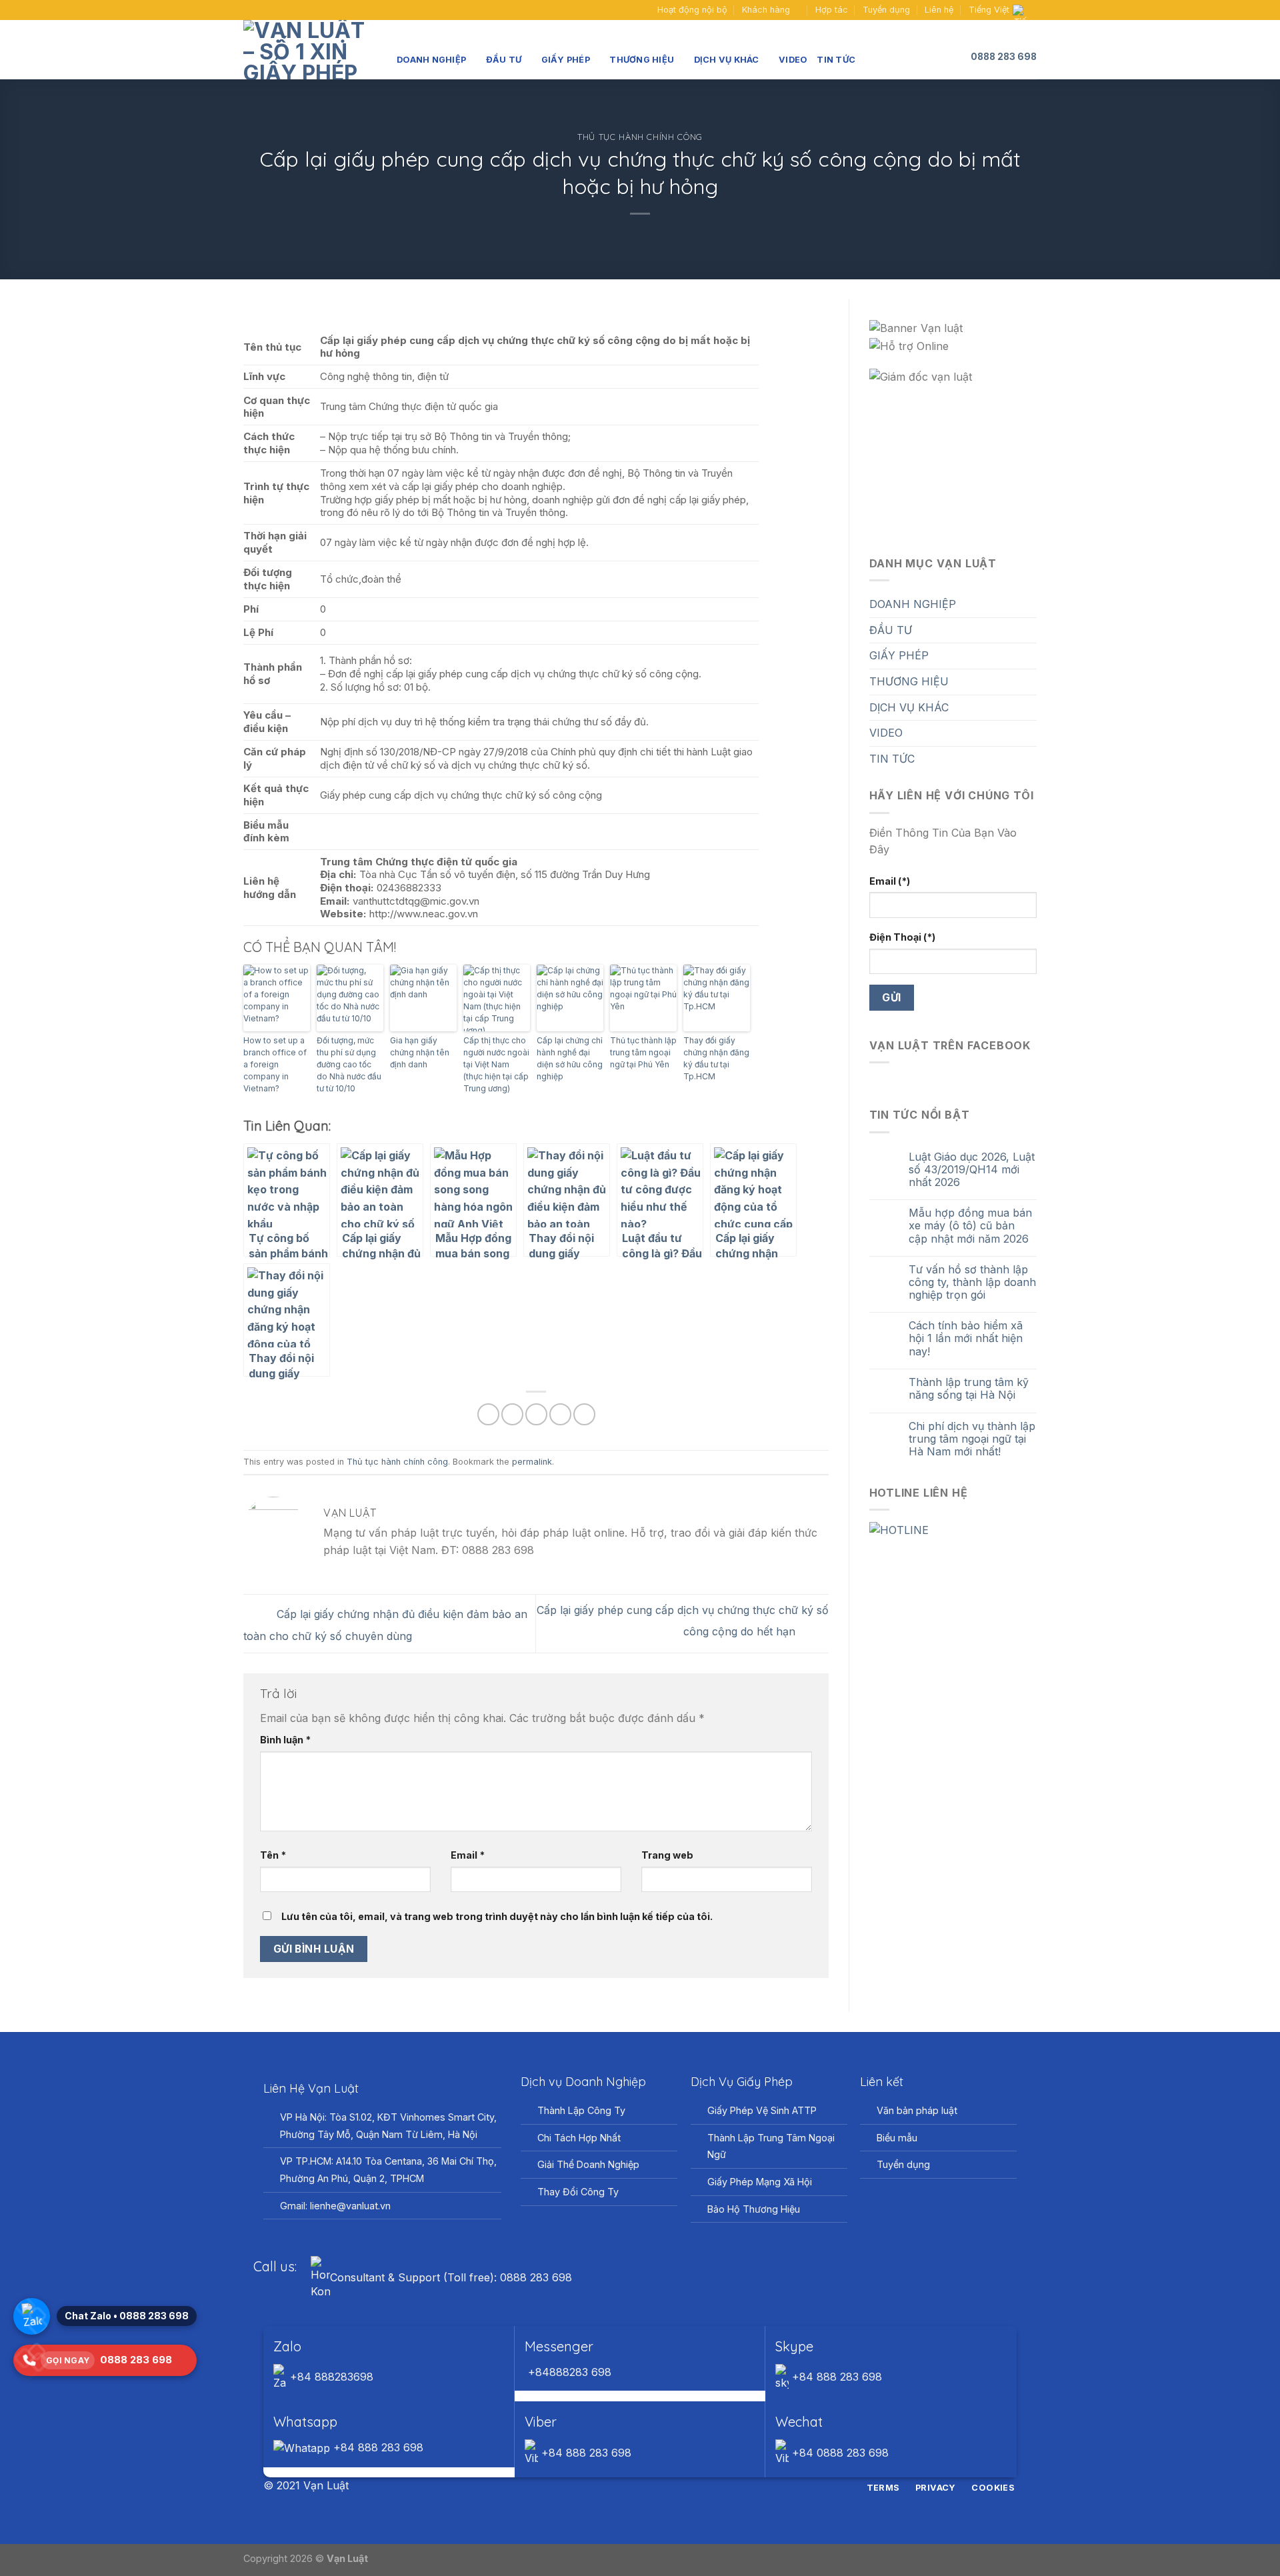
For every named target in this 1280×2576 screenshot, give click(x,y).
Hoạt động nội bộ (692, 10)
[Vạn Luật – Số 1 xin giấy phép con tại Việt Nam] (310, 50)
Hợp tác (832, 10)
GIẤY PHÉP (566, 60)
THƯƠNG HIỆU (642, 60)
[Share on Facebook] (488, 1414)
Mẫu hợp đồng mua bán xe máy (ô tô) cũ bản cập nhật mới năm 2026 (970, 1226)
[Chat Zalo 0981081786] (32, 2316)
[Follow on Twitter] (648, 2487)
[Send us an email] (263, 10)
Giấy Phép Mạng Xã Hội (760, 2182)
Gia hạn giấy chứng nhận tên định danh (420, 1052)
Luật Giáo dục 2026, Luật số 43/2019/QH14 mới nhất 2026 (972, 1170)
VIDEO (793, 60)
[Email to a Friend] (536, 1414)
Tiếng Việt (989, 10)
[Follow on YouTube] (275, 10)
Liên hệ (939, 10)
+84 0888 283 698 (839, 2453)
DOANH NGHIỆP (431, 60)
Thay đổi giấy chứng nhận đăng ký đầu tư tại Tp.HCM (716, 1058)
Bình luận (285, 1740)
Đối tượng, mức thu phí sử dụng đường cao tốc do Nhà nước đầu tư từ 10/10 (349, 1064)
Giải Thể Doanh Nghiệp (588, 2164)
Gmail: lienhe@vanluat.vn (335, 2206)
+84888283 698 (568, 2372)
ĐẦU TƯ (504, 60)
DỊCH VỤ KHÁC (727, 60)
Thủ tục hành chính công (640, 137)
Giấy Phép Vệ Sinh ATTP (762, 2110)
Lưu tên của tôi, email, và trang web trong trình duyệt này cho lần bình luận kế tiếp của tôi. (497, 1916)
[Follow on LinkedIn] (665, 2487)
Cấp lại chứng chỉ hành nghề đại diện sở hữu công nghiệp (570, 1058)
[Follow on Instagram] (632, 2487)
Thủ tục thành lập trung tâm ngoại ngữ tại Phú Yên (643, 1052)
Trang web (667, 1855)
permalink (532, 1462)
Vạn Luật (347, 2558)
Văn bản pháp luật (917, 2110)
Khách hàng (766, 10)
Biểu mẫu (897, 2138)
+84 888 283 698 (835, 2377)
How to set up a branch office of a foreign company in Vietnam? (275, 1064)
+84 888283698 (330, 2377)
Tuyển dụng (886, 10)
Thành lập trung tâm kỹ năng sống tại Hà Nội (969, 1389)
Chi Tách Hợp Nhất (579, 2138)
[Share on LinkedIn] (584, 1414)
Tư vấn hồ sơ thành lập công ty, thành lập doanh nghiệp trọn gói (972, 1282)
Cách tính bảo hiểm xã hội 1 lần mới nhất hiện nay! (966, 1338)
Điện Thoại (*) (902, 937)
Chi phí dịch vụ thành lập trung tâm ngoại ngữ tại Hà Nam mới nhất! (972, 1439)
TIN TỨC (836, 60)
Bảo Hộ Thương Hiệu (754, 2209)
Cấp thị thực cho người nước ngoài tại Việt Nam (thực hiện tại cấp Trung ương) (496, 1064)
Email (468, 1855)
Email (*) (890, 881)
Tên (273, 1855)
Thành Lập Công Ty (581, 2110)
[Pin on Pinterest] (560, 1414)
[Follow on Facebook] (250, 10)
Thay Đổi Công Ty (578, 2192)
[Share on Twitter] (512, 1414)
